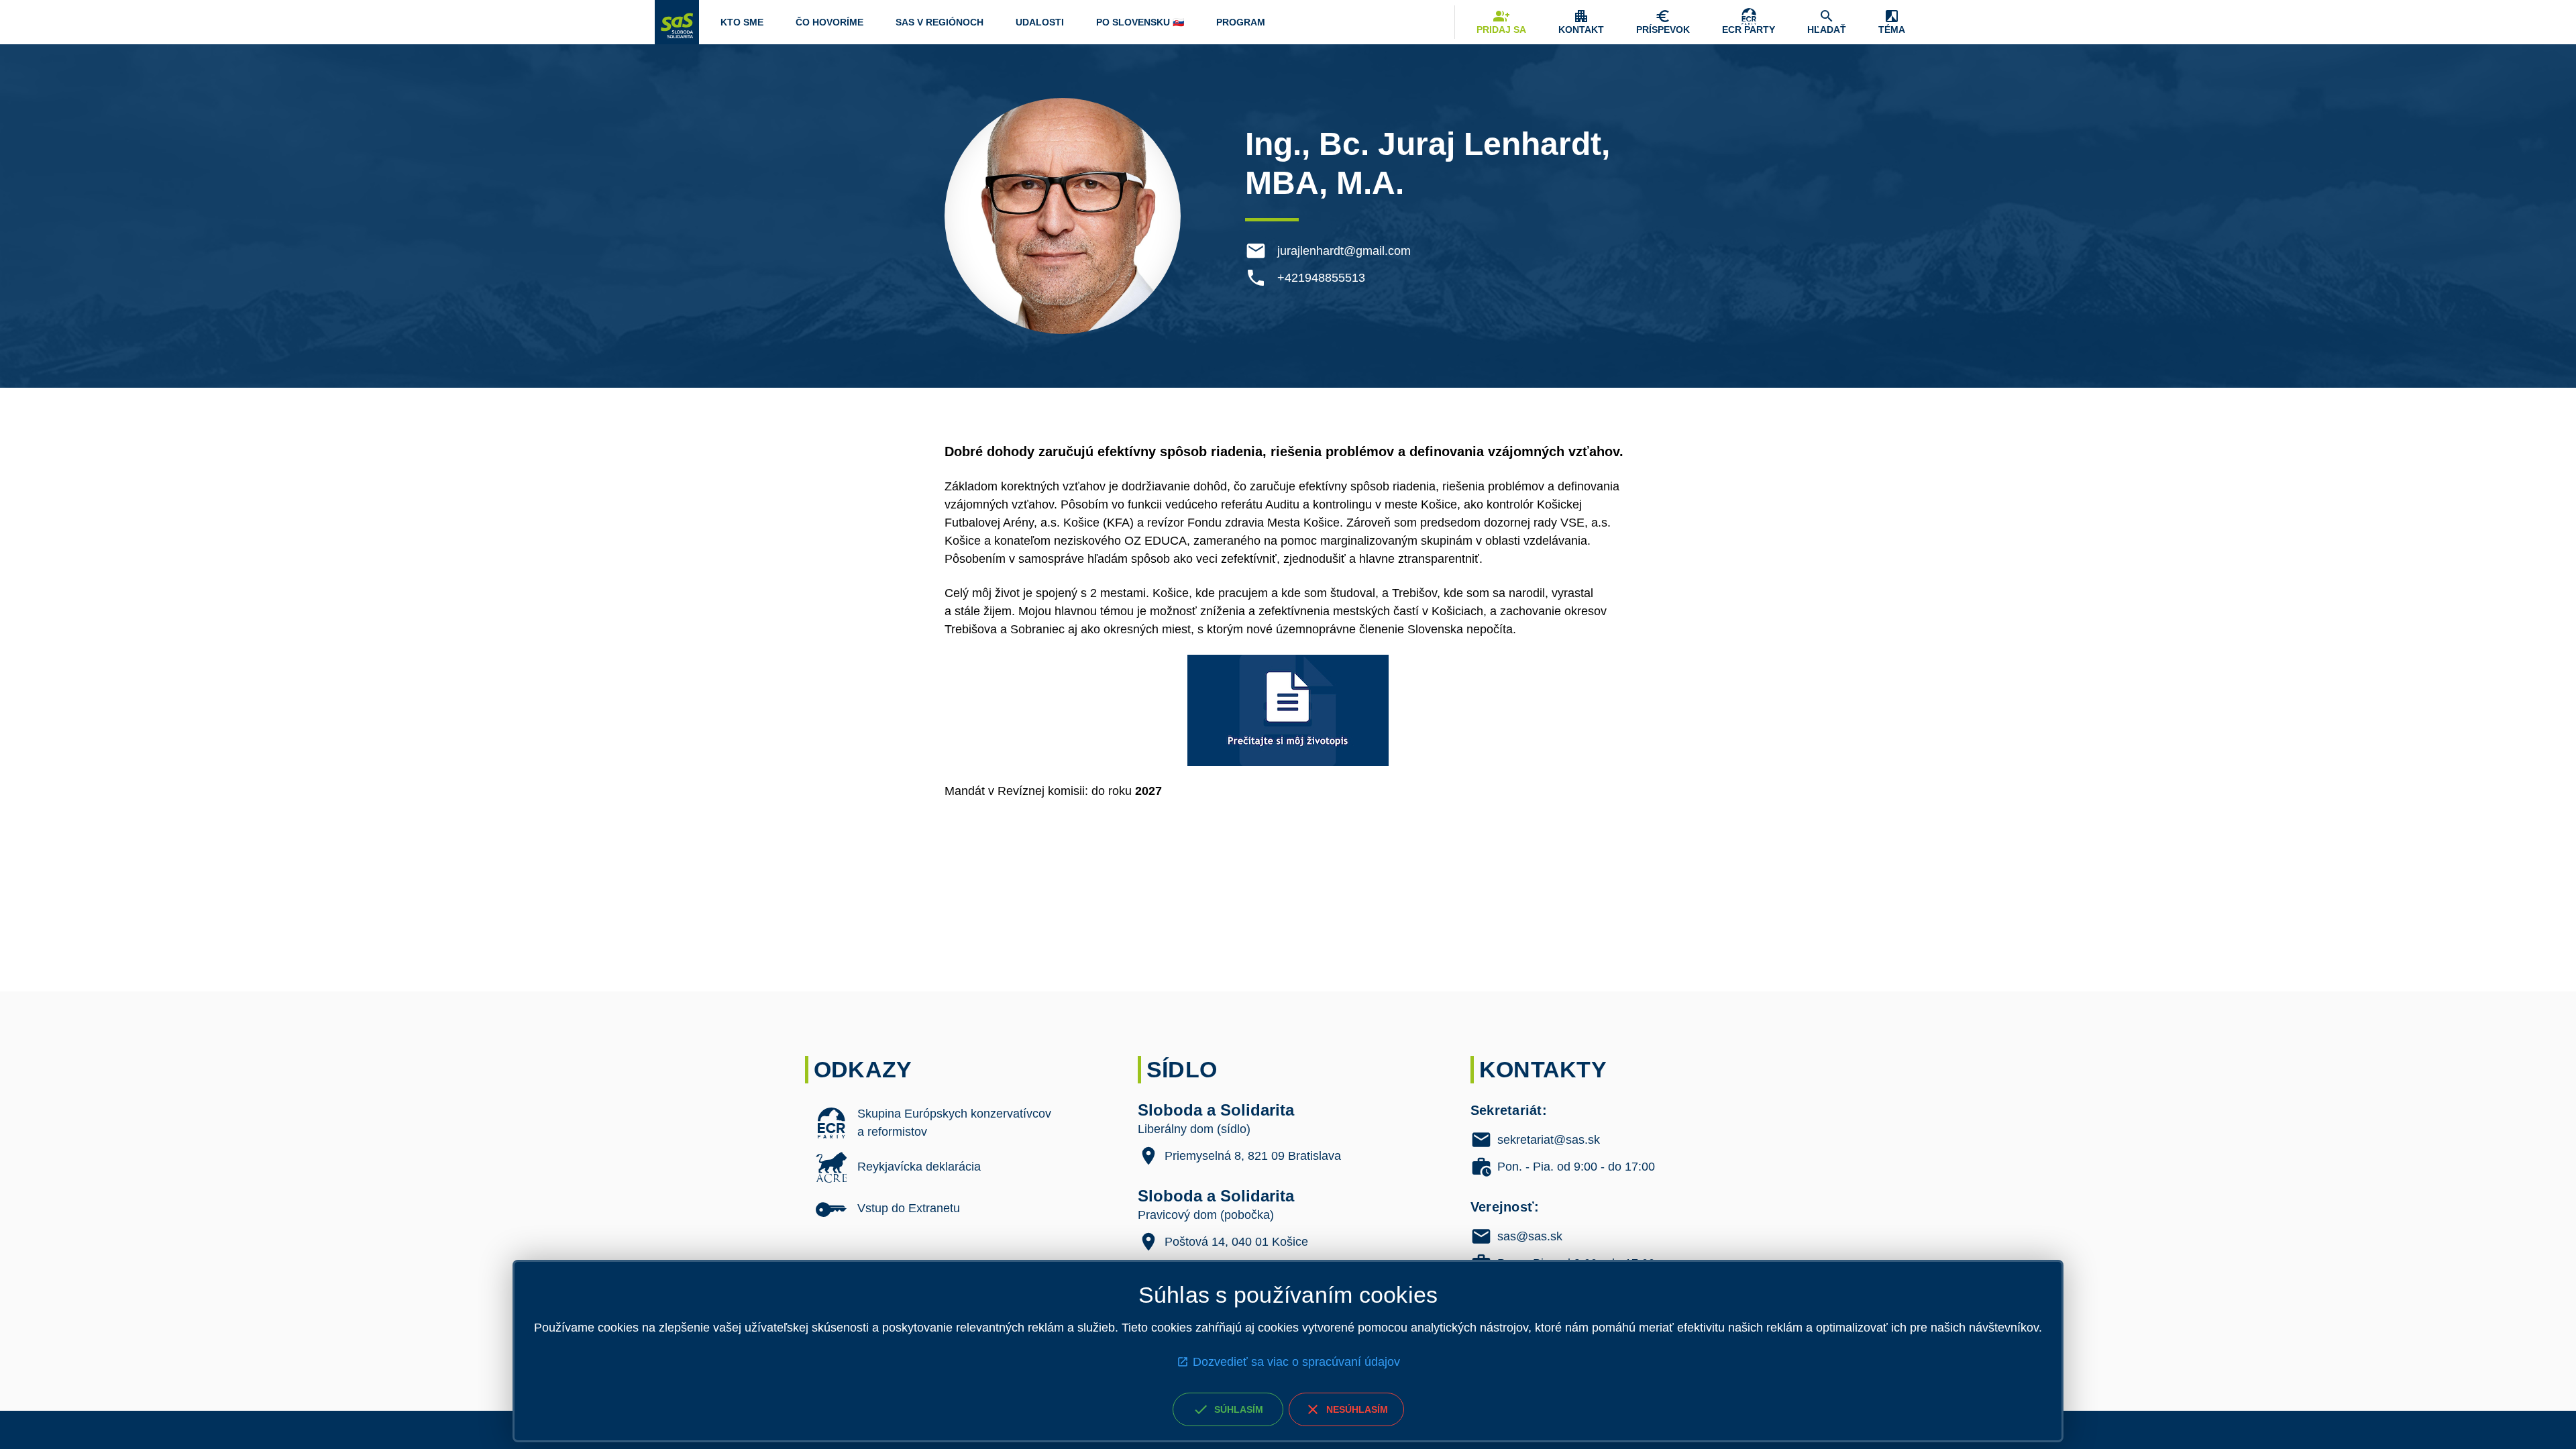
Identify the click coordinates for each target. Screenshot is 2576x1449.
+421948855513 (1321, 278)
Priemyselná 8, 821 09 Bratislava (1253, 1156)
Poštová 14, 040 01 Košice (1236, 1242)
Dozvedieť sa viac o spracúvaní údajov (1296, 1362)
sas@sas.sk (1530, 1236)
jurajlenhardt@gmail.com (1344, 251)
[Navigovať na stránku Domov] (677, 22)
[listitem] (955, 1123)
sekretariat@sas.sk (1549, 1140)
